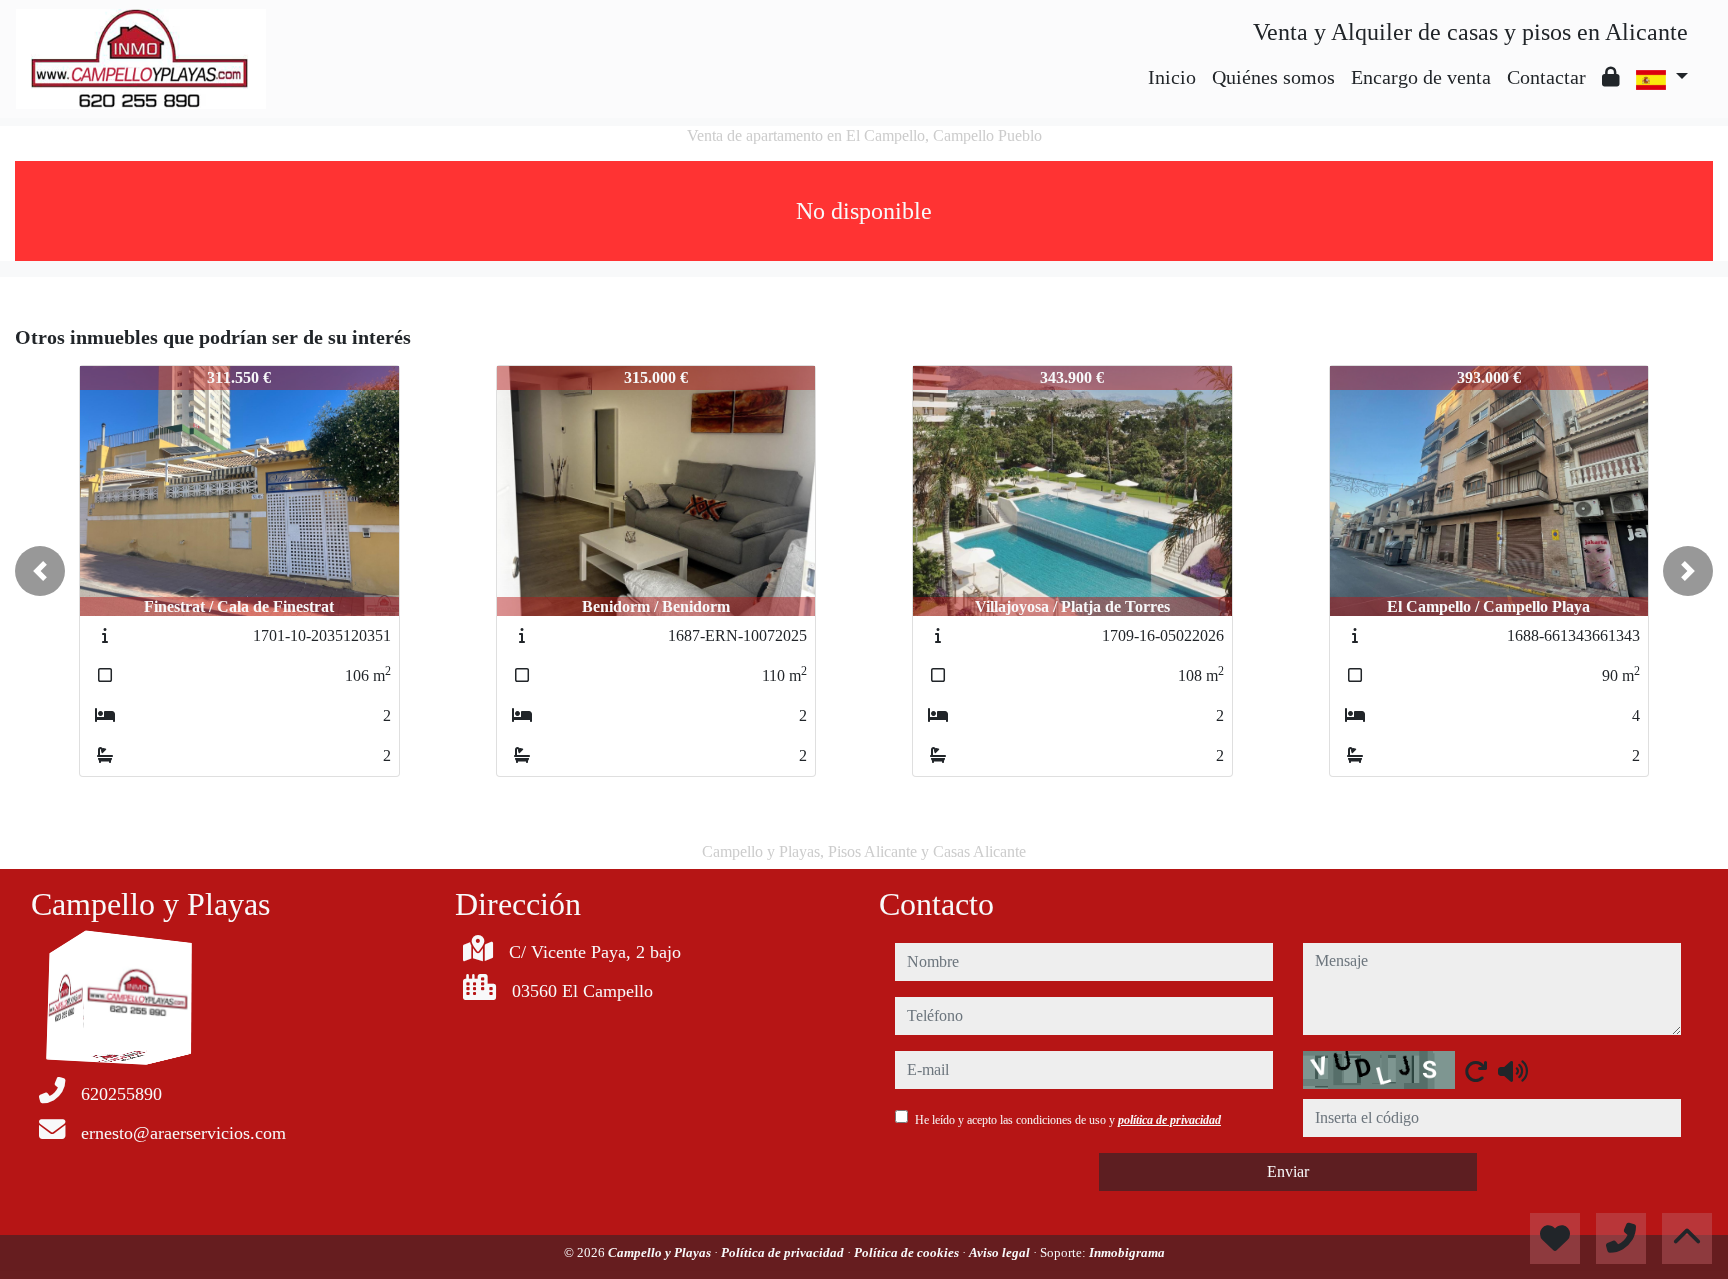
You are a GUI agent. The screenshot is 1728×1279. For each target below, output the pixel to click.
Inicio (1172, 77)
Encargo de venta (1421, 77)
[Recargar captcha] (1476, 1071)
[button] (40, 571)
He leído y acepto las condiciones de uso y (1068, 1120)
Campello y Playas (661, 1252)
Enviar (1288, 1171)
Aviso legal (1001, 1252)
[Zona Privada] (1611, 77)
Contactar (1546, 77)
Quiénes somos (1273, 77)
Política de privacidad (784, 1252)
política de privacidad (1169, 1120)
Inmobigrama (1127, 1252)
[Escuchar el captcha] (1513, 1071)
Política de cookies (908, 1252)
